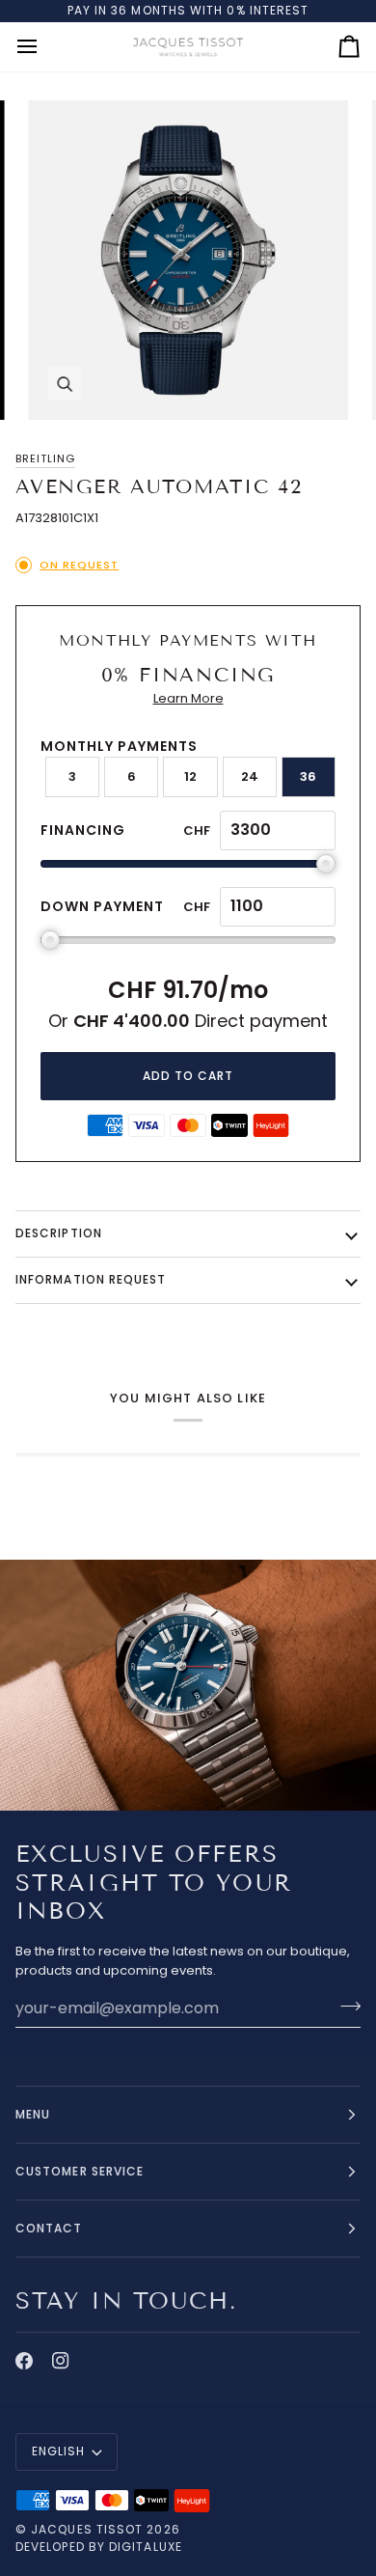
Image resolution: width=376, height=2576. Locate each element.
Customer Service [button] (80, 2171)
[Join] (345, 2006)
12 (190, 776)
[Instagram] (61, 2361)
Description (59, 1233)
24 (250, 776)
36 (308, 776)
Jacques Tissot (87, 2529)
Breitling (45, 458)
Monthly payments (119, 746)
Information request (91, 1279)
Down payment (102, 906)
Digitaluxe (146, 2547)
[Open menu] (44, 47)
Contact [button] (49, 2228)
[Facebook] (24, 2361)
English (59, 2451)
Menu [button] (33, 2114)
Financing (83, 830)
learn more (188, 698)
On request (79, 565)
